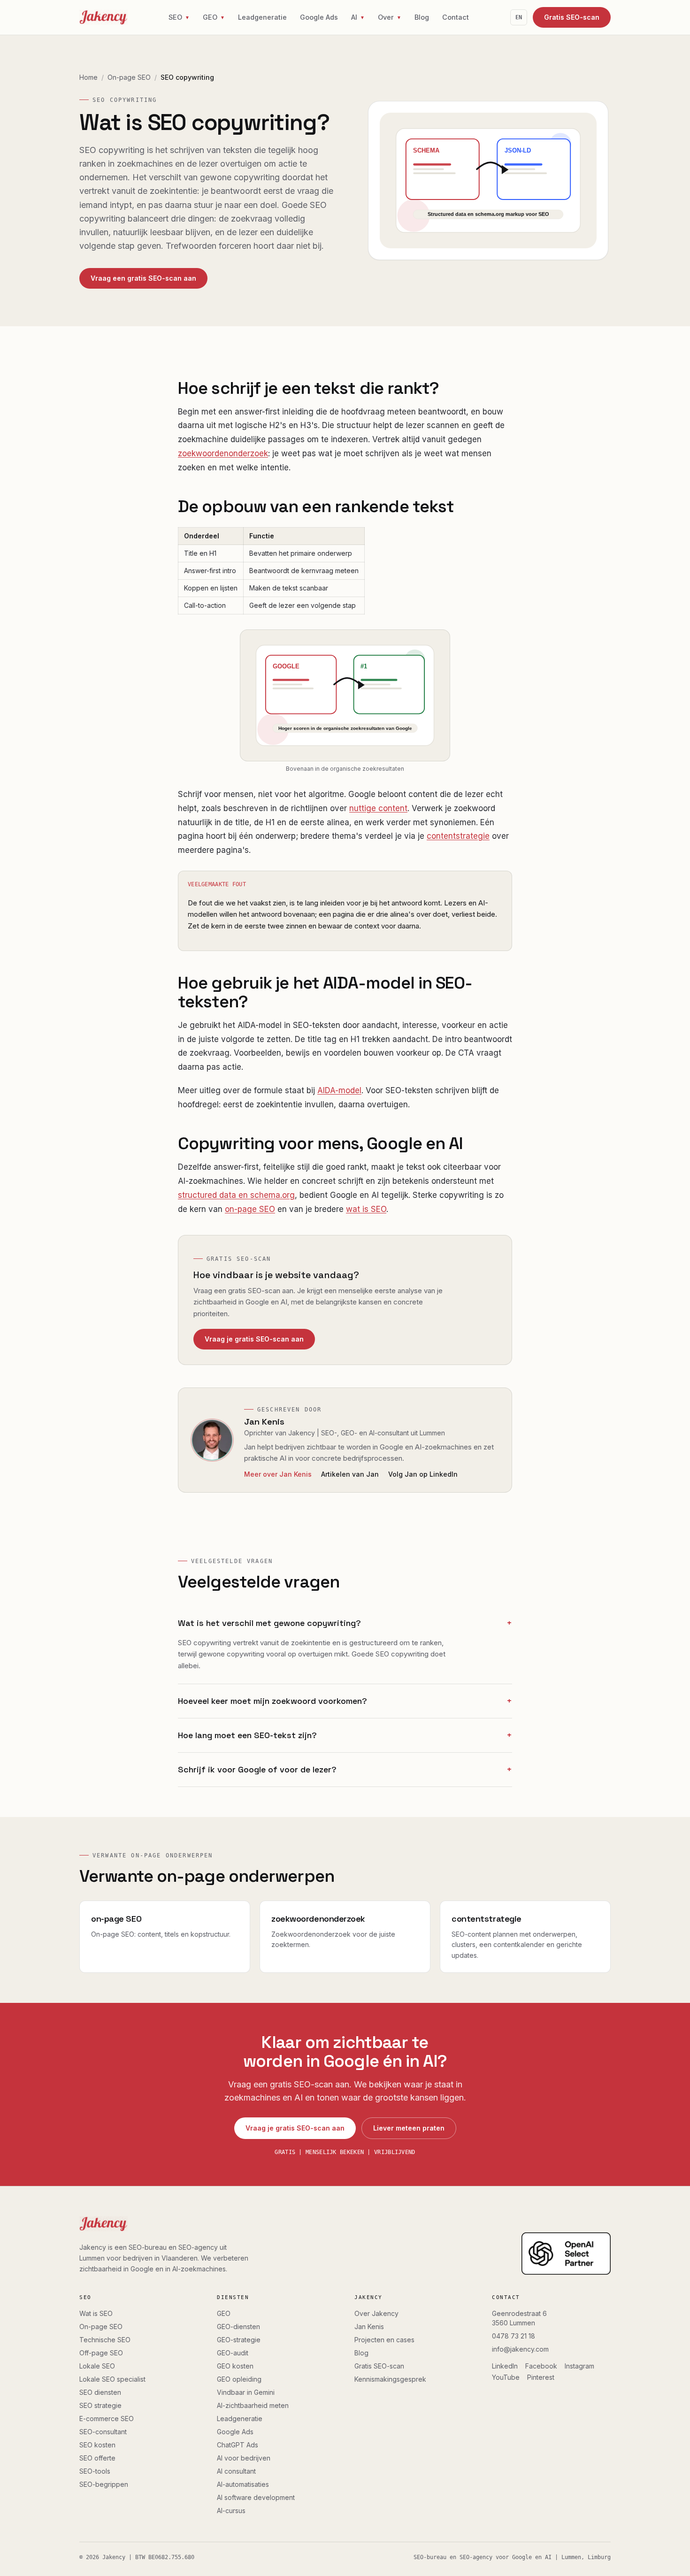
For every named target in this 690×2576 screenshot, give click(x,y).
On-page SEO (129, 77)
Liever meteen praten (409, 2128)
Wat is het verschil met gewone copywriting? (345, 1623)
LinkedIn (505, 2366)
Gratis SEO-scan (572, 17)
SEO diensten (100, 2392)
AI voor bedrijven (244, 2458)
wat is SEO (366, 1209)
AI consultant (236, 2471)
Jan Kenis (264, 1422)
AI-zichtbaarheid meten (253, 2405)
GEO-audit (233, 2353)
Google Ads (319, 17)
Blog (422, 17)
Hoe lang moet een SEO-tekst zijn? (345, 1735)
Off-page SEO (101, 2353)
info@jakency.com (520, 2349)
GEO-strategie (239, 2340)
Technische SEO (105, 2340)
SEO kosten (97, 2445)
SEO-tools (95, 2471)
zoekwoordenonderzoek (223, 453)
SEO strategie (100, 2405)
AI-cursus (231, 2511)
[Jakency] (103, 17)
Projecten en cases (384, 2340)
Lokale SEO (97, 2366)
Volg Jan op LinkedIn (423, 1474)
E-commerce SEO (107, 2419)
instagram (579, 2366)
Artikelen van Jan (350, 1474)
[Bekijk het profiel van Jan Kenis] (212, 1440)
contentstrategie (458, 836)
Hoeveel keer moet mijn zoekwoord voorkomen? (345, 1701)
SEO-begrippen (104, 2484)
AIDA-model (339, 1090)
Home (88, 77)
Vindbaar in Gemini (246, 2392)
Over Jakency (376, 2313)
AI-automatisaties (243, 2484)
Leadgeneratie (262, 17)
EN (519, 17)
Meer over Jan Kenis (278, 1474)
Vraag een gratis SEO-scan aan (143, 278)
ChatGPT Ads (238, 2445)
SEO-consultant (103, 2432)
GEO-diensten (238, 2327)
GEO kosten (235, 2366)
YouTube (506, 2377)
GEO (224, 2313)
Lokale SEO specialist (112, 2379)
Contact (456, 17)
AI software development (256, 2497)
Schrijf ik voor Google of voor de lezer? (345, 1769)
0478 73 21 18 (514, 2336)
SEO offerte (97, 2458)
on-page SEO (250, 1209)
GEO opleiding (239, 2379)
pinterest (541, 2377)
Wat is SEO (96, 2313)
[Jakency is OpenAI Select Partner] (566, 2254)
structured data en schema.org (236, 1195)
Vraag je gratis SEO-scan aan (254, 1339)
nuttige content (378, 808)
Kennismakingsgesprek (390, 2379)
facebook (541, 2366)
